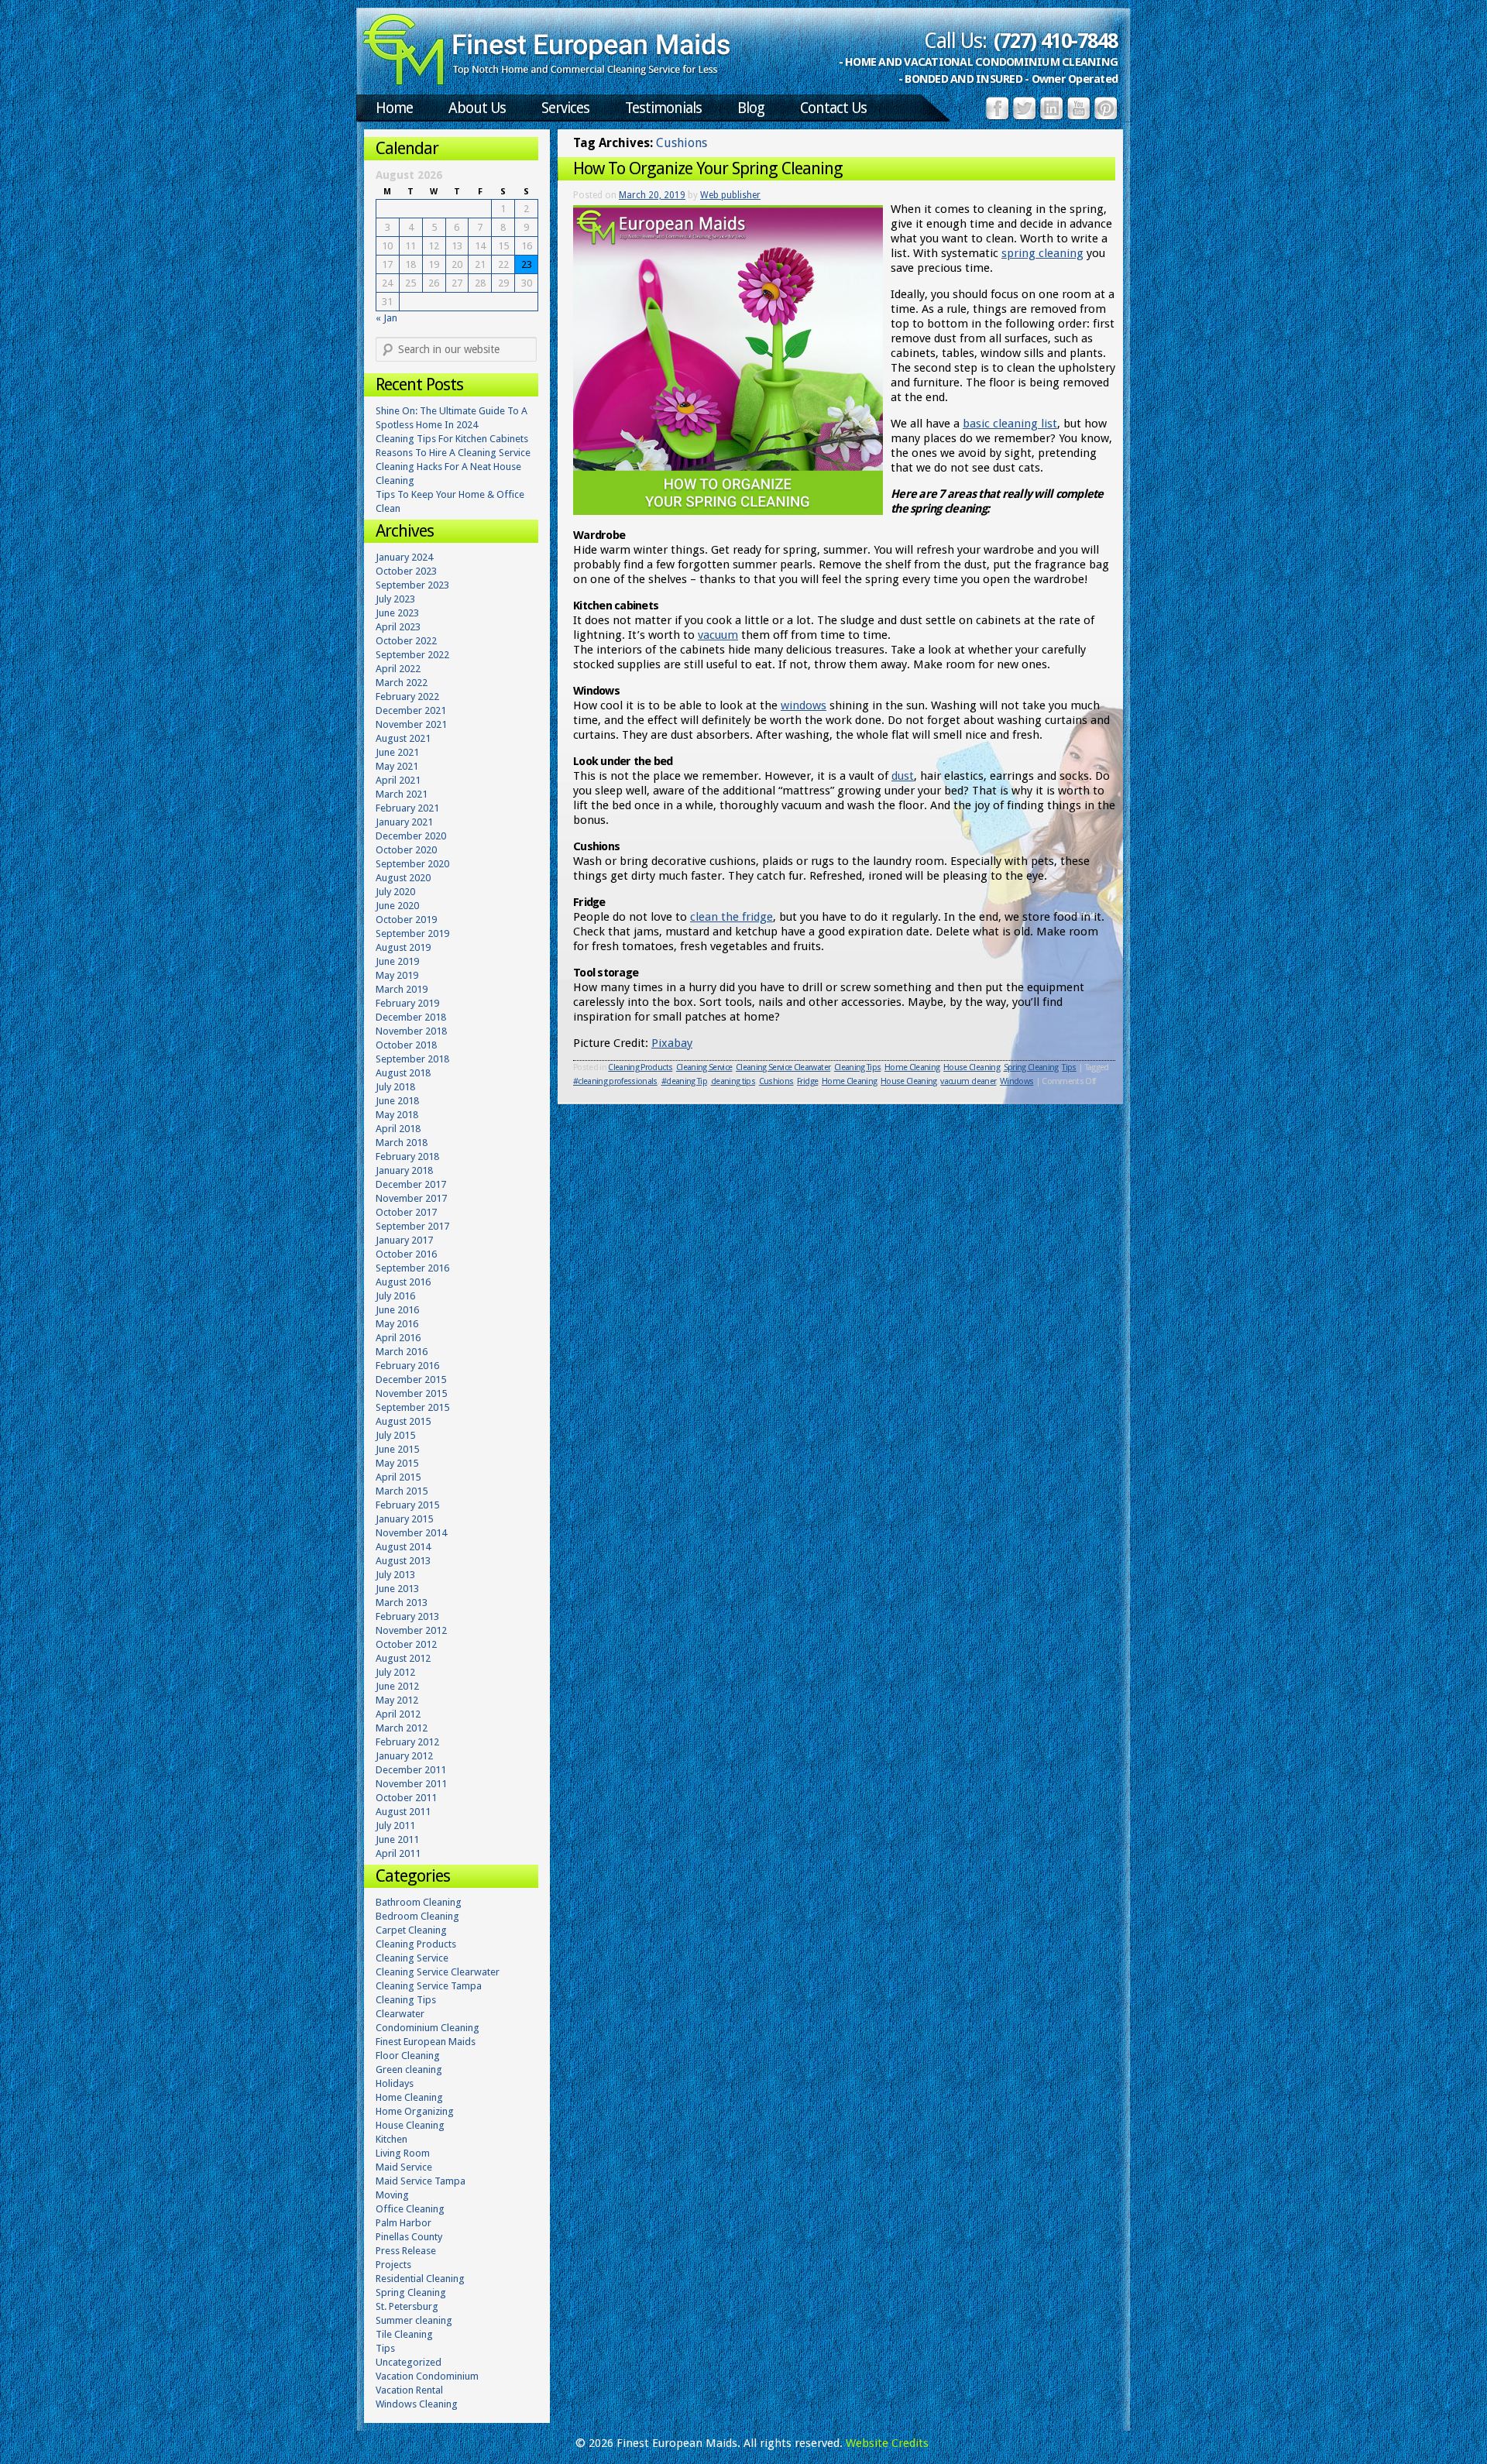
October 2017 (406, 1212)
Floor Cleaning (408, 2056)
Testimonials (663, 108)
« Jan (386, 318)
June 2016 (397, 1310)
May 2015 (397, 1463)
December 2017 (411, 1184)
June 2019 (397, 961)
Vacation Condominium (427, 2376)
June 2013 (397, 1589)
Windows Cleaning (417, 2404)
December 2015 (411, 1380)
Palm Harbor (404, 2223)
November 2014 (411, 1533)
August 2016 (403, 1282)
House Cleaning (972, 1067)
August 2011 (403, 1812)
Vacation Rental (409, 2390)
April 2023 (398, 627)
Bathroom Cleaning (419, 1902)
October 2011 (406, 1798)
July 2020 (395, 892)
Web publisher (730, 195)
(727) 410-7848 (1056, 41)
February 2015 (407, 1505)
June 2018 (397, 1101)
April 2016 (398, 1338)
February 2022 (407, 697)
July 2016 (395, 1296)
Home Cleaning (912, 1067)
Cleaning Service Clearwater (783, 1067)
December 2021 (411, 710)
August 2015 (403, 1421)
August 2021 (403, 738)
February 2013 (407, 1616)
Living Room (403, 2153)
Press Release (406, 2251)
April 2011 (398, 1853)
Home (394, 108)
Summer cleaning (414, 2320)
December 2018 (411, 1017)
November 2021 (411, 724)
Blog (751, 108)
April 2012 (398, 1714)
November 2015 (411, 1393)
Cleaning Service (704, 1067)
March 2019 (402, 989)
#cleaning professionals (615, 1081)
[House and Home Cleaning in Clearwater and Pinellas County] (547, 82)
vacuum (718, 635)
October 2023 (406, 571)
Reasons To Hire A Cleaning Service (453, 453)
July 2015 (395, 1435)
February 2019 (407, 1003)
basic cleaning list (1010, 424)
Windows (1017, 1081)
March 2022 (402, 683)
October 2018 (406, 1045)
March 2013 (402, 1603)
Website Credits (887, 2443)
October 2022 (406, 641)
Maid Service (404, 2167)
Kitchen (391, 2139)
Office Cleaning (410, 2209)
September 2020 (412, 864)
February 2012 (407, 1742)
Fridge (807, 1081)
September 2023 (412, 585)
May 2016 (397, 1324)
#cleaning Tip (684, 1081)
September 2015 (412, 1407)
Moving (392, 2195)
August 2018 (403, 1073)
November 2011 (411, 1784)
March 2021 (402, 794)
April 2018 (398, 1129)
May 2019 (397, 975)
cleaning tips (733, 1081)
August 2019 (403, 947)
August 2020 (403, 878)
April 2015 (398, 1477)
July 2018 (395, 1087)
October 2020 (406, 850)
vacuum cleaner (968, 1081)
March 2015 (402, 1491)
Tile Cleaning (404, 2334)
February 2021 (407, 808)
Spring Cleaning (1031, 1067)
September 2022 (412, 655)
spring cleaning (1042, 253)
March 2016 (402, 1352)
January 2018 (404, 1170)
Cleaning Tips (857, 1067)
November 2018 (411, 1031)
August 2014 (403, 1547)
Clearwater (400, 2014)
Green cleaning (409, 2069)
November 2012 (411, 1630)
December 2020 (411, 836)
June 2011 (397, 1839)
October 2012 (406, 1644)
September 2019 (412, 933)
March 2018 (402, 1143)
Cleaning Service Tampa (429, 1986)
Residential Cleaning (420, 2279)
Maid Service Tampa (421, 2181)
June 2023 (397, 613)
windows (804, 705)
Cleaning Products (640, 1067)
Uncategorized (409, 2362)
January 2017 (404, 1240)
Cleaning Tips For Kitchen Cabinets (452, 439)
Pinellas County (409, 2237)
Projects (393, 2265)
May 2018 (397, 1115)
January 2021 (404, 822)
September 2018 (412, 1059)
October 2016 (406, 1254)
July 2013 (395, 1575)
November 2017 (411, 1198)
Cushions (776, 1081)
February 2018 (407, 1157)
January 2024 (404, 557)
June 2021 (397, 752)
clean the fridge (731, 917)
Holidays (395, 2083)
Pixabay (672, 1043)
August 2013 (403, 1561)
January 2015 (404, 1519)
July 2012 (395, 1672)
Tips (1069, 1067)
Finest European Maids (426, 2042)
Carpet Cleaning (411, 1930)
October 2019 (406, 920)
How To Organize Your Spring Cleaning (708, 168)
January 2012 (404, 1756)
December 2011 (411, 1770)
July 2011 (395, 1826)
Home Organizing (415, 2111)
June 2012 (397, 1686)
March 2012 (402, 1728)
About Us (477, 108)
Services (565, 108)
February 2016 (407, 1366)
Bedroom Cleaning (417, 1916)
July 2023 (395, 599)
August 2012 (403, 1658)
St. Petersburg (407, 2306)
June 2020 (397, 906)
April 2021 (398, 780)
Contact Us (833, 108)
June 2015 (397, 1449)
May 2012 (397, 1700)
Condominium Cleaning (428, 2028)
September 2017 (412, 1226)
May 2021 (397, 766)
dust (903, 776)
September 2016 (412, 1268)
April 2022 (398, 669)
